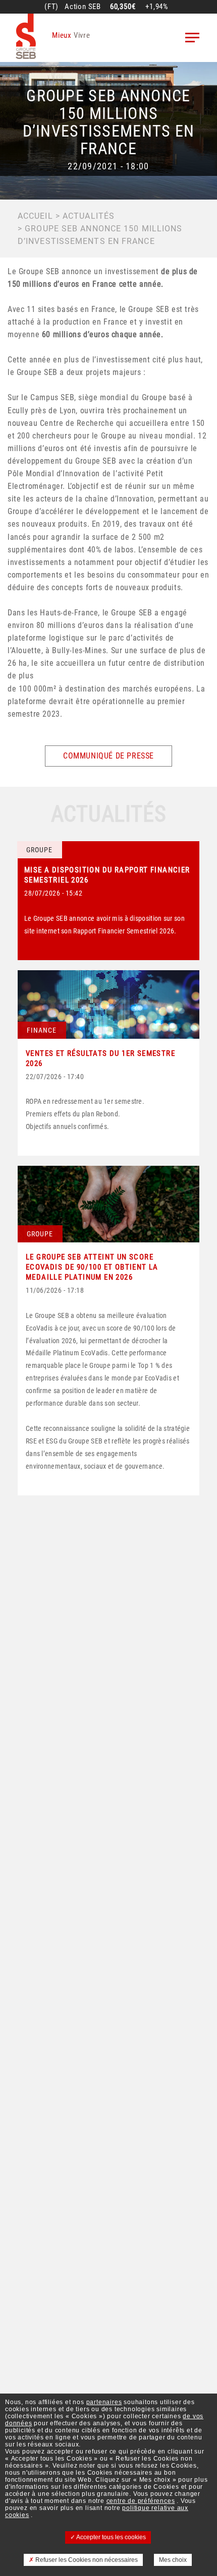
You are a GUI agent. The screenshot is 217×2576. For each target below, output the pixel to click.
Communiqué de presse (108, 756)
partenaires (104, 2402)
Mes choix (173, 2560)
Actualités (89, 216)
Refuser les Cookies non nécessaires (86, 2560)
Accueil (35, 216)
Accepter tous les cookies (111, 2537)
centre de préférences (141, 2501)
